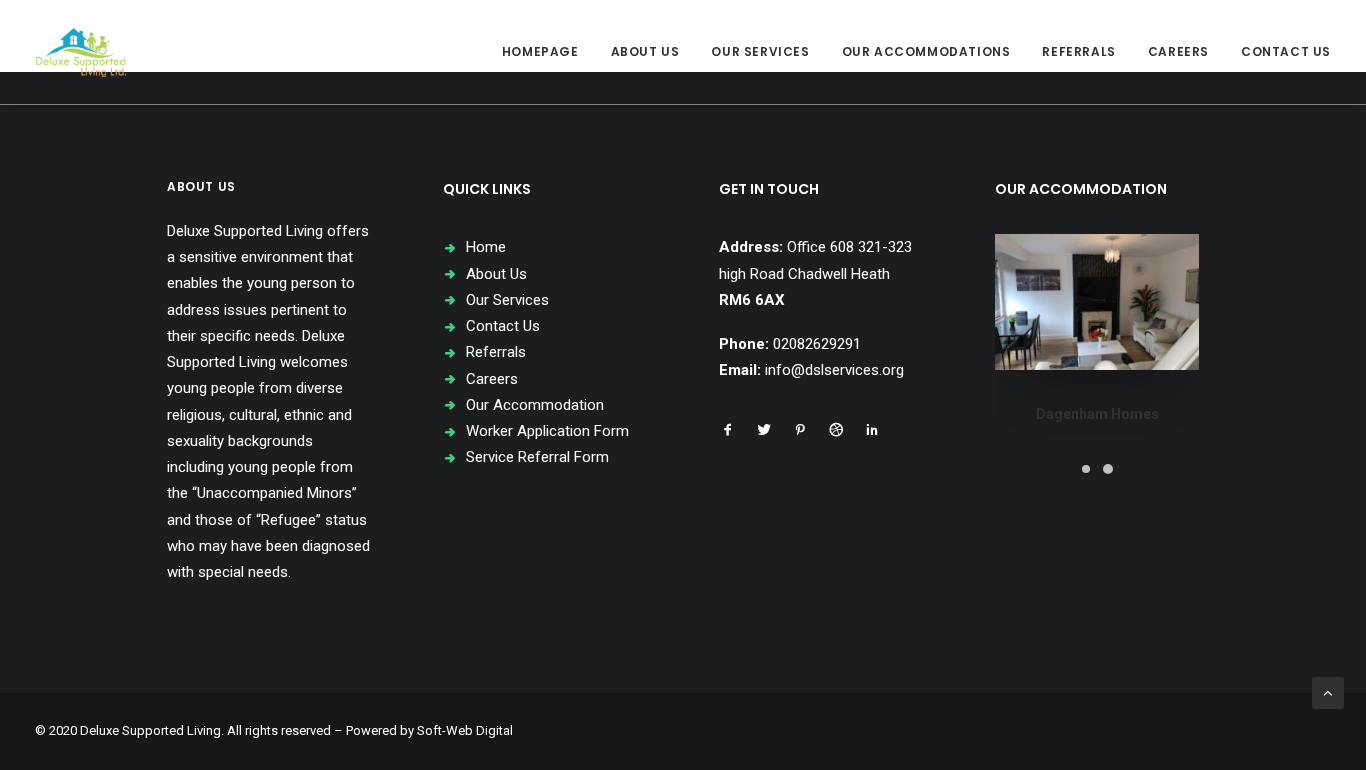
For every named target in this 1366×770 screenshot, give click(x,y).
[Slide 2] (1108, 469)
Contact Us (1286, 51)
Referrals (1078, 51)
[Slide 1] (1086, 469)
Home (486, 247)
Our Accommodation (535, 405)
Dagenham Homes (1097, 414)
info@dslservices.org (834, 370)
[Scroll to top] (1328, 692)
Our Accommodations (926, 51)
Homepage (540, 51)
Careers (1178, 51)
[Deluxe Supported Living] (80, 52)
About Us (645, 51)
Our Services (760, 51)
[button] (728, 432)
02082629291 (817, 344)
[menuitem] (547, 52)
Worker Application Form (547, 431)
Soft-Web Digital (465, 730)
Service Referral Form (537, 457)
